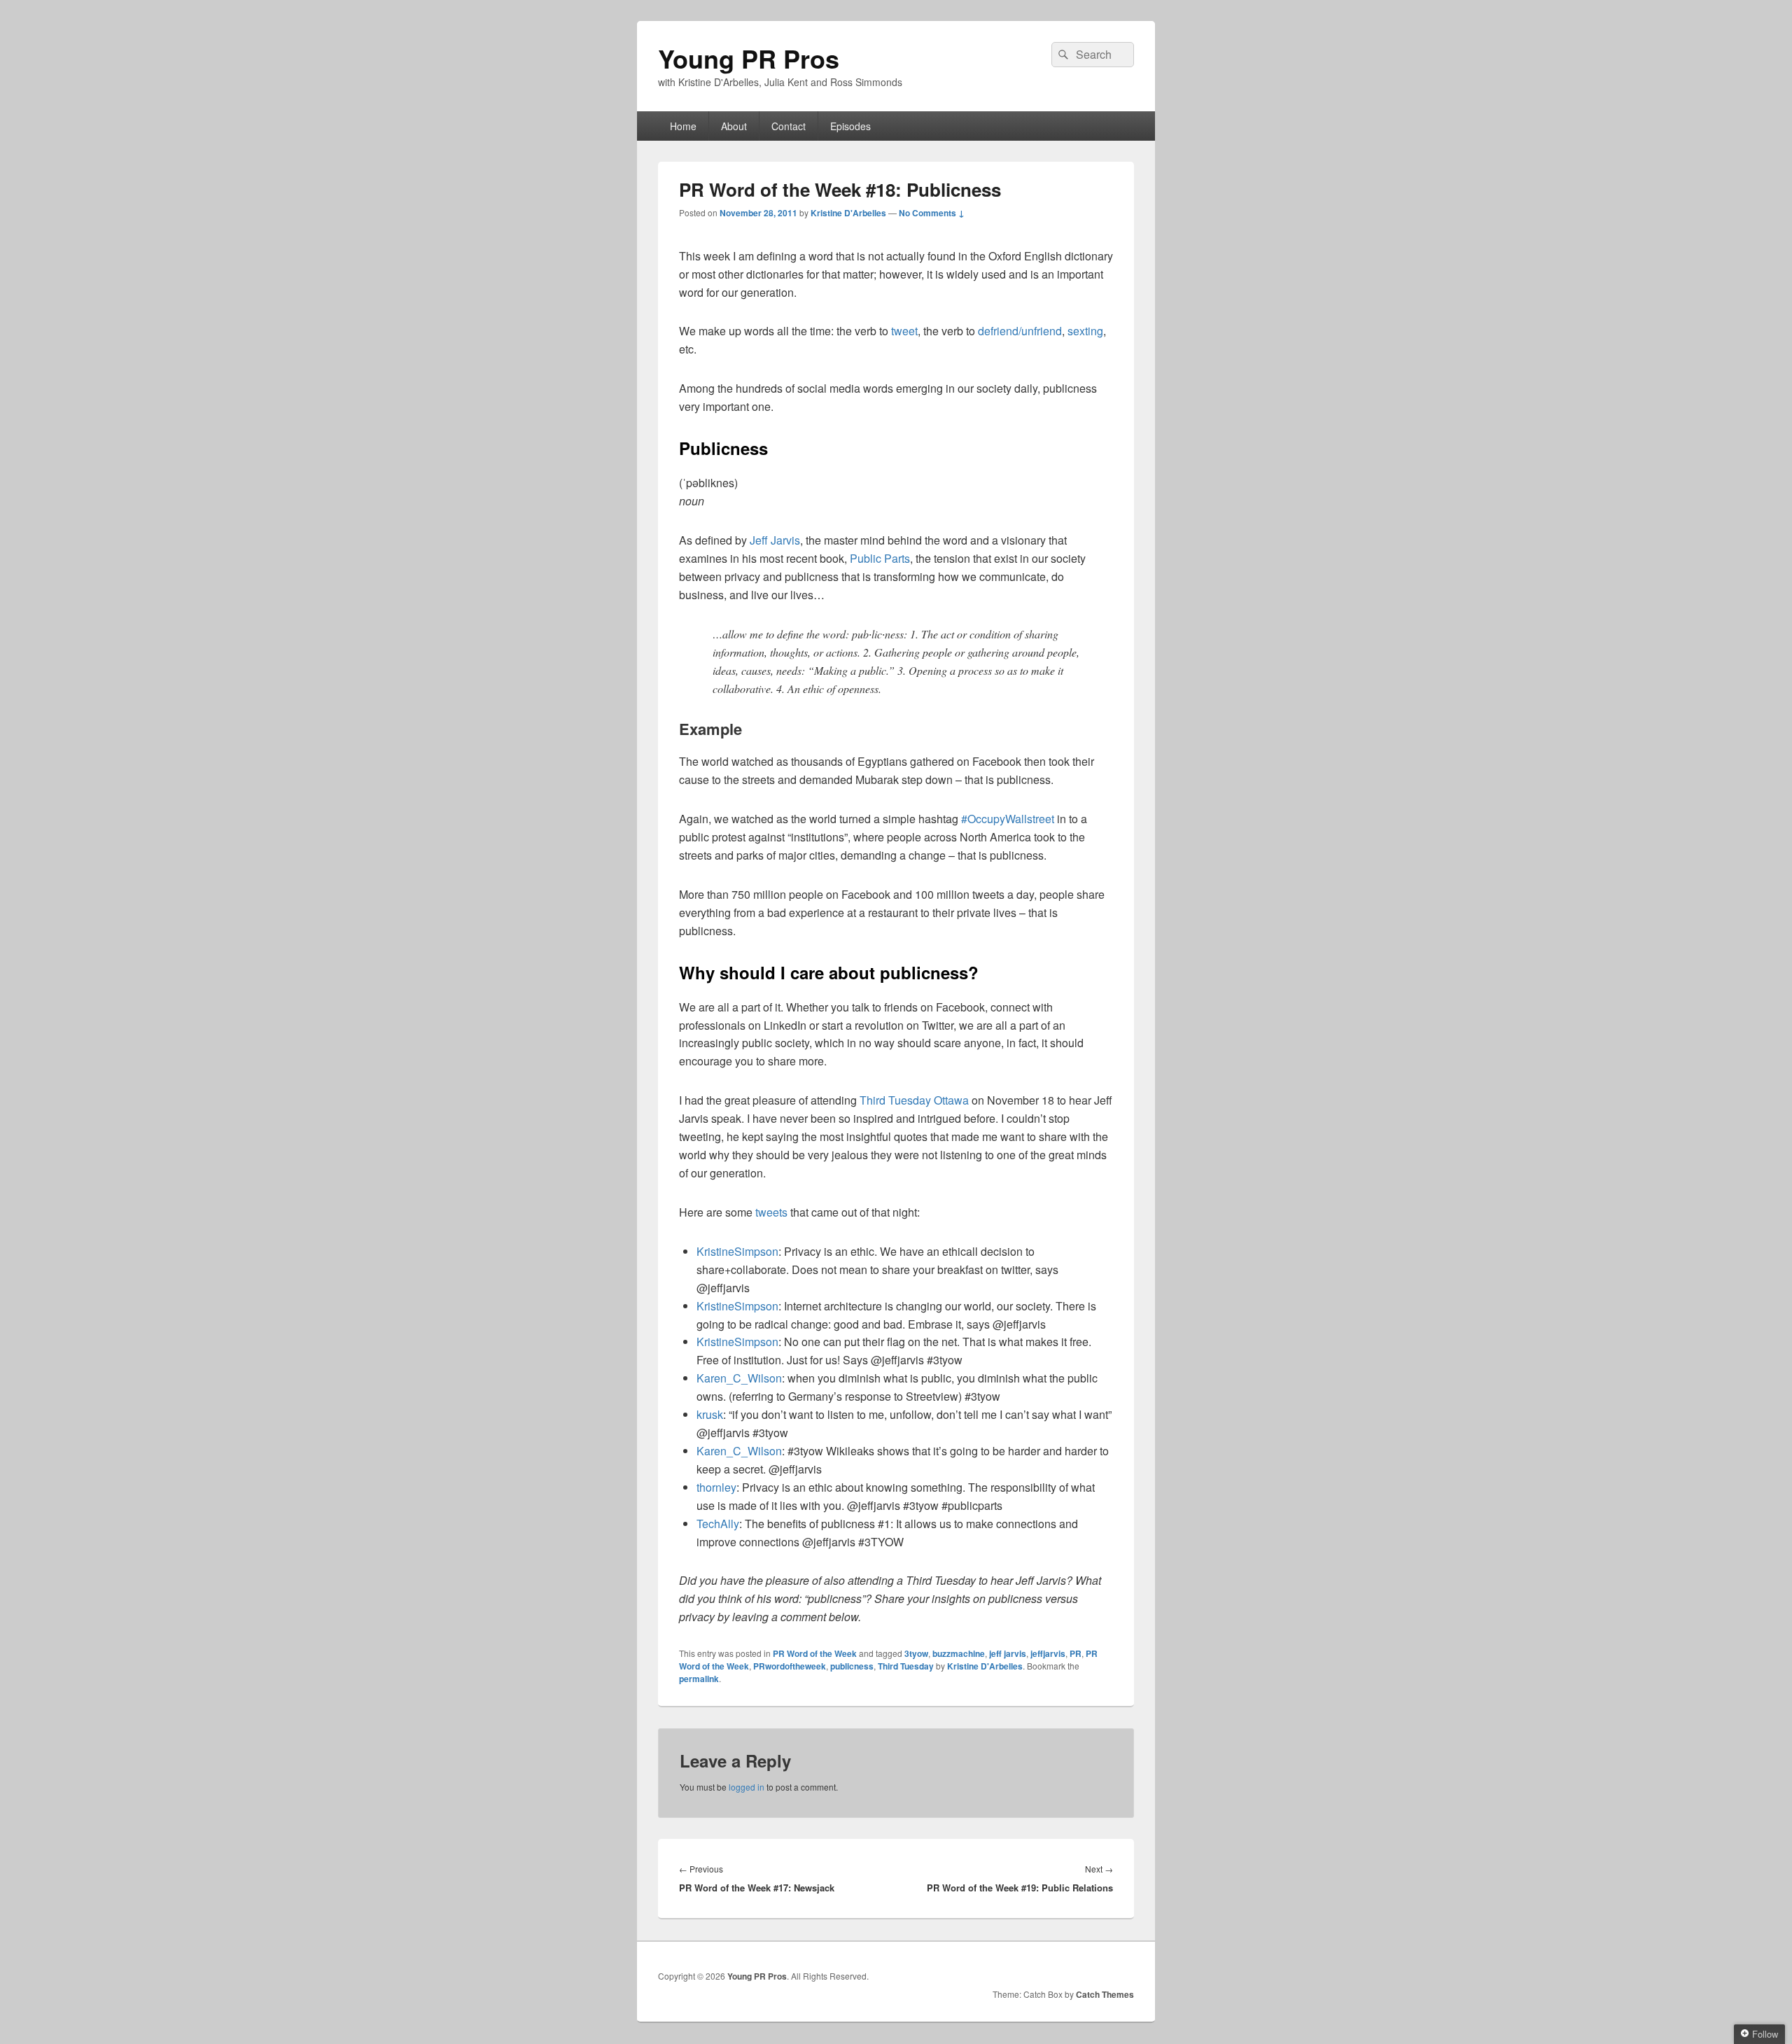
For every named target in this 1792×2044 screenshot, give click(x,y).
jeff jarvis (1008, 1653)
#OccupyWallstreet (1008, 819)
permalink (699, 1679)
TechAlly (718, 1524)
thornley (716, 1487)
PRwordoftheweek (790, 1666)
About (734, 126)
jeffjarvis (1048, 1653)
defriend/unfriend (1020, 331)
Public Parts (880, 558)
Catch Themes (1105, 1994)
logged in (747, 1787)
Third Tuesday (906, 1666)
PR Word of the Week (815, 1653)
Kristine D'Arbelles (848, 213)
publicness (852, 1666)
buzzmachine (959, 1653)
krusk (710, 1414)
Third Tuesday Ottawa (914, 1100)
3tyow (916, 1653)
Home (683, 126)
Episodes (850, 126)
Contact (789, 126)
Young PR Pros (749, 58)
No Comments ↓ (932, 213)
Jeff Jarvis (775, 540)
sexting (1085, 331)
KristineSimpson (737, 1251)
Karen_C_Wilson (739, 1378)
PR (1076, 1653)
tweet (904, 331)
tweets (773, 1212)
